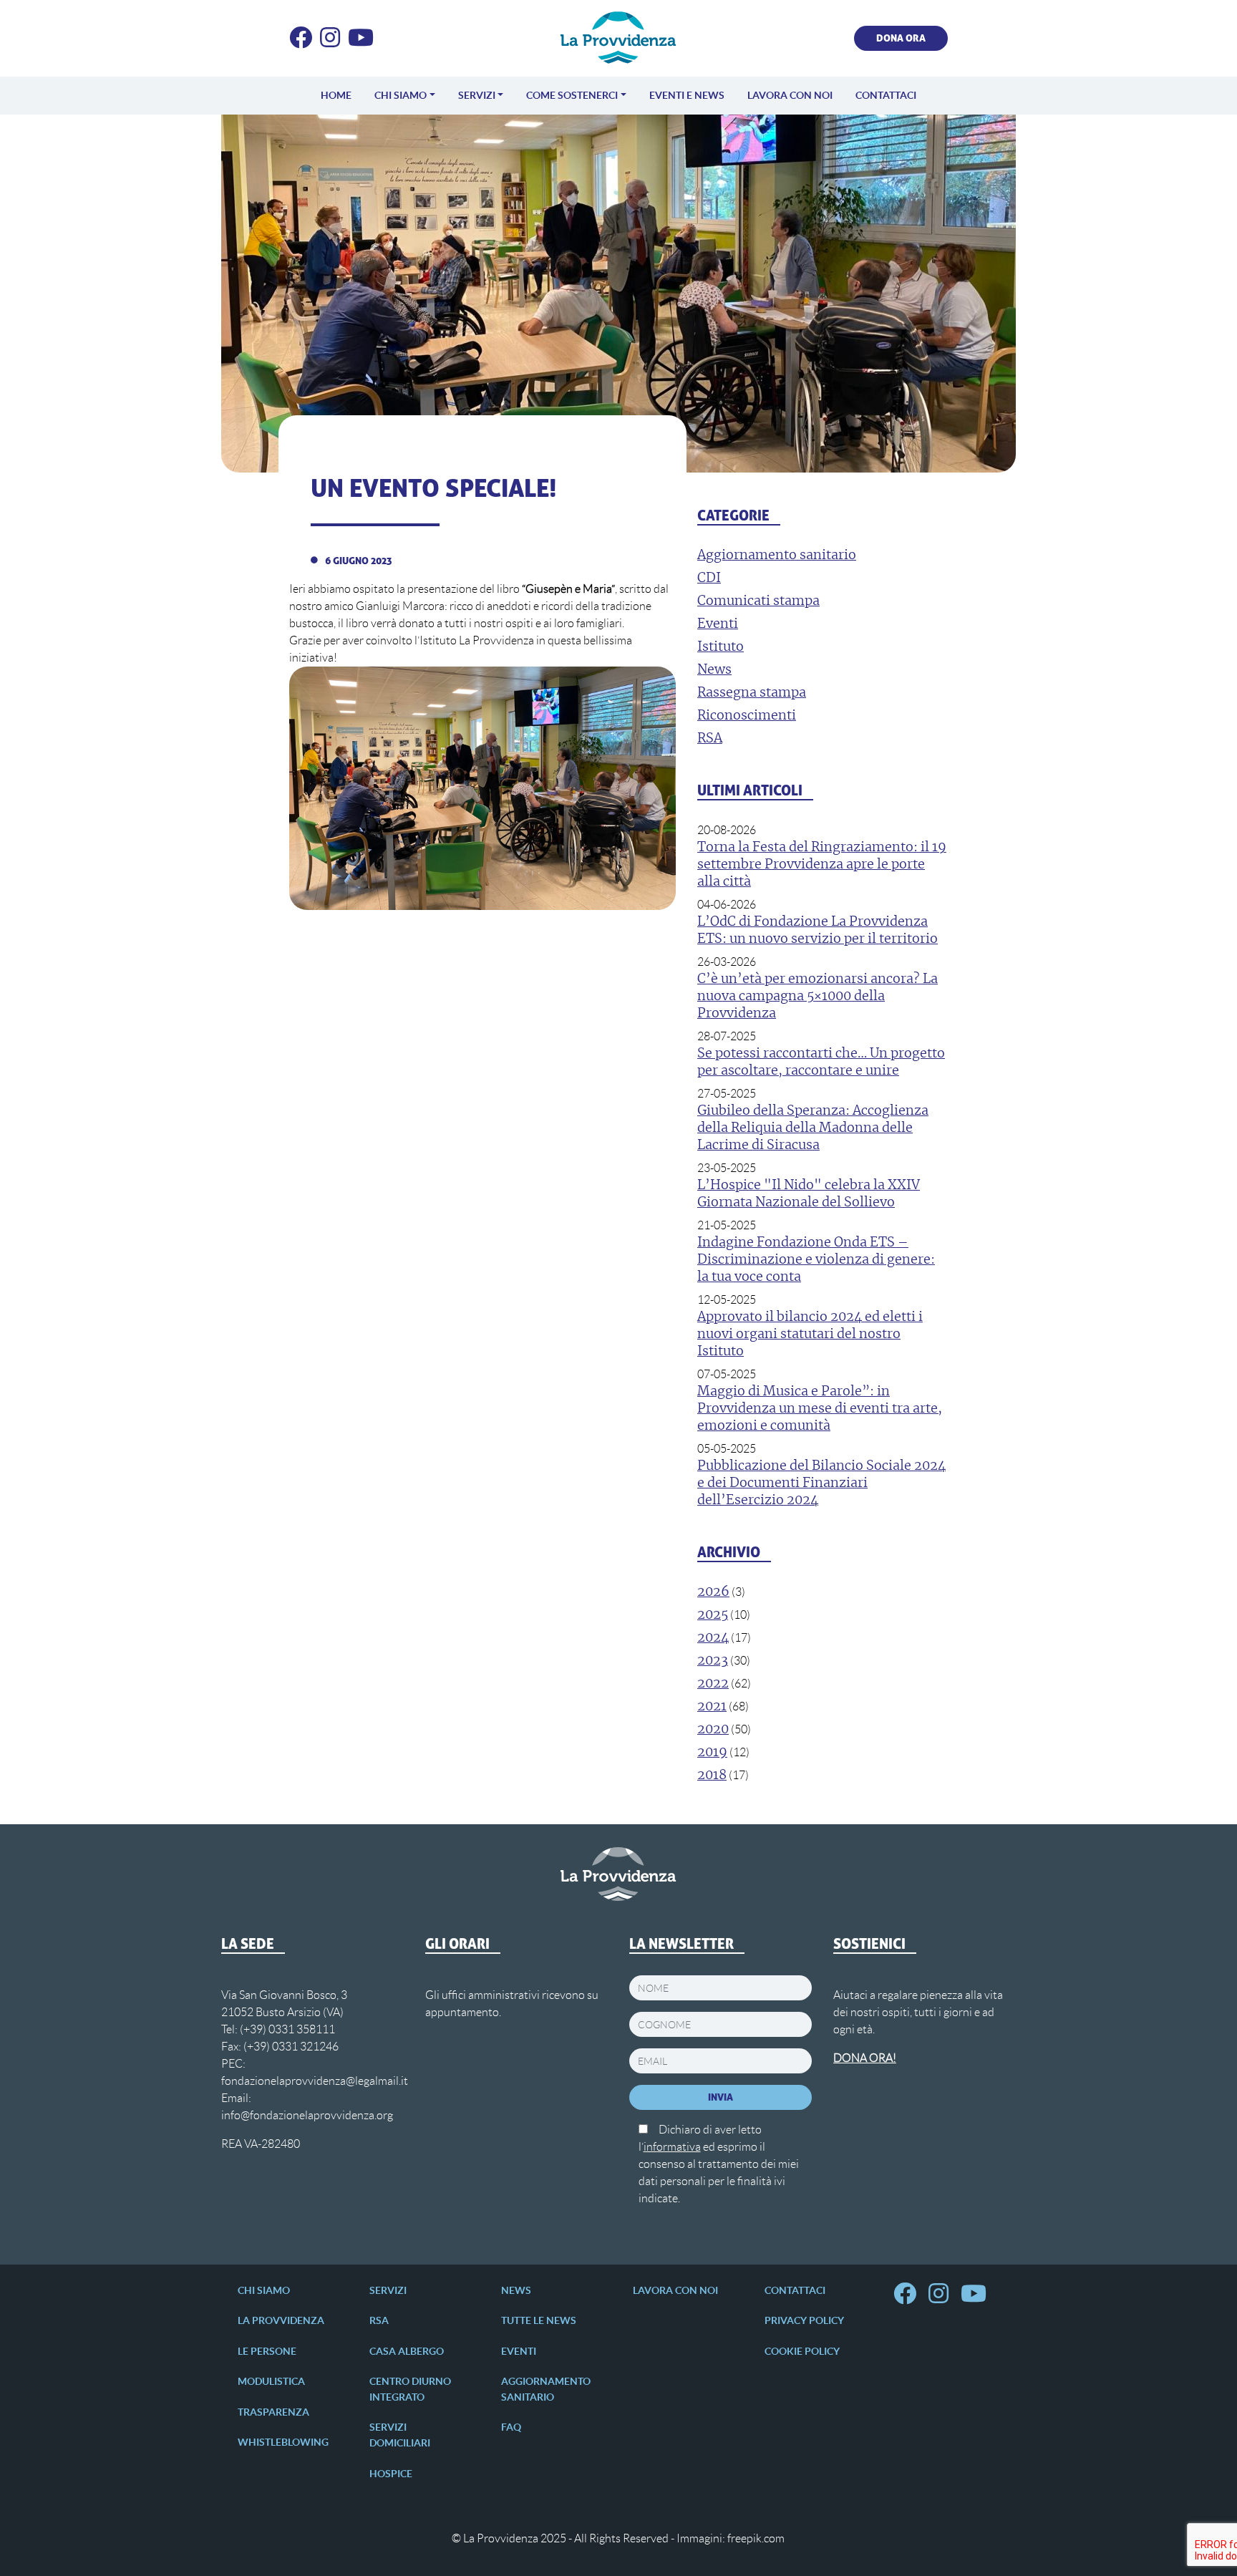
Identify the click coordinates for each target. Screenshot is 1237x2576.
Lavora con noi (790, 95)
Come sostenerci (572, 95)
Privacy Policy (804, 2320)
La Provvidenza (281, 2320)
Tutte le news (539, 2320)
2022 (713, 1684)
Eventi (519, 2351)
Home (336, 95)
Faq (511, 2427)
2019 (712, 1753)
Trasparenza (273, 2412)
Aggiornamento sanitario (546, 2389)
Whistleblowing (283, 2442)
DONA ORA (901, 38)
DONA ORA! (865, 2058)
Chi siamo (401, 95)
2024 (713, 1638)
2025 (713, 1615)
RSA (379, 2320)
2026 (713, 1592)
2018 (712, 1776)
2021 (712, 1707)
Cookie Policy (802, 2351)
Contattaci (886, 95)
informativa (672, 2147)
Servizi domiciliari (400, 2435)
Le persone (267, 2351)
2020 (713, 1730)
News (516, 2290)
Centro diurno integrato (410, 2389)
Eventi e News (687, 95)
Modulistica (271, 2381)
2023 (713, 1661)
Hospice (391, 2474)
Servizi (477, 95)
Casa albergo (407, 2351)
